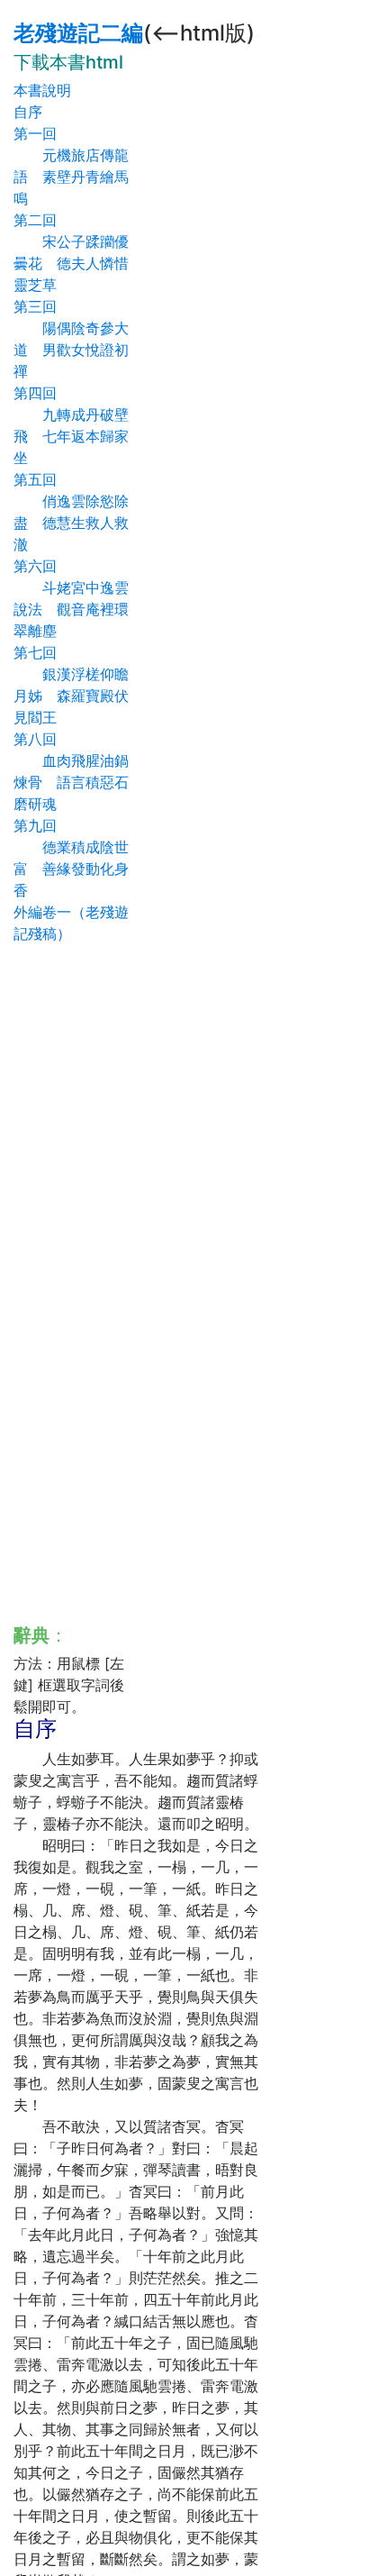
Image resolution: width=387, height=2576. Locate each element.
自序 (28, 112)
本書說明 (42, 90)
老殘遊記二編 (78, 33)
